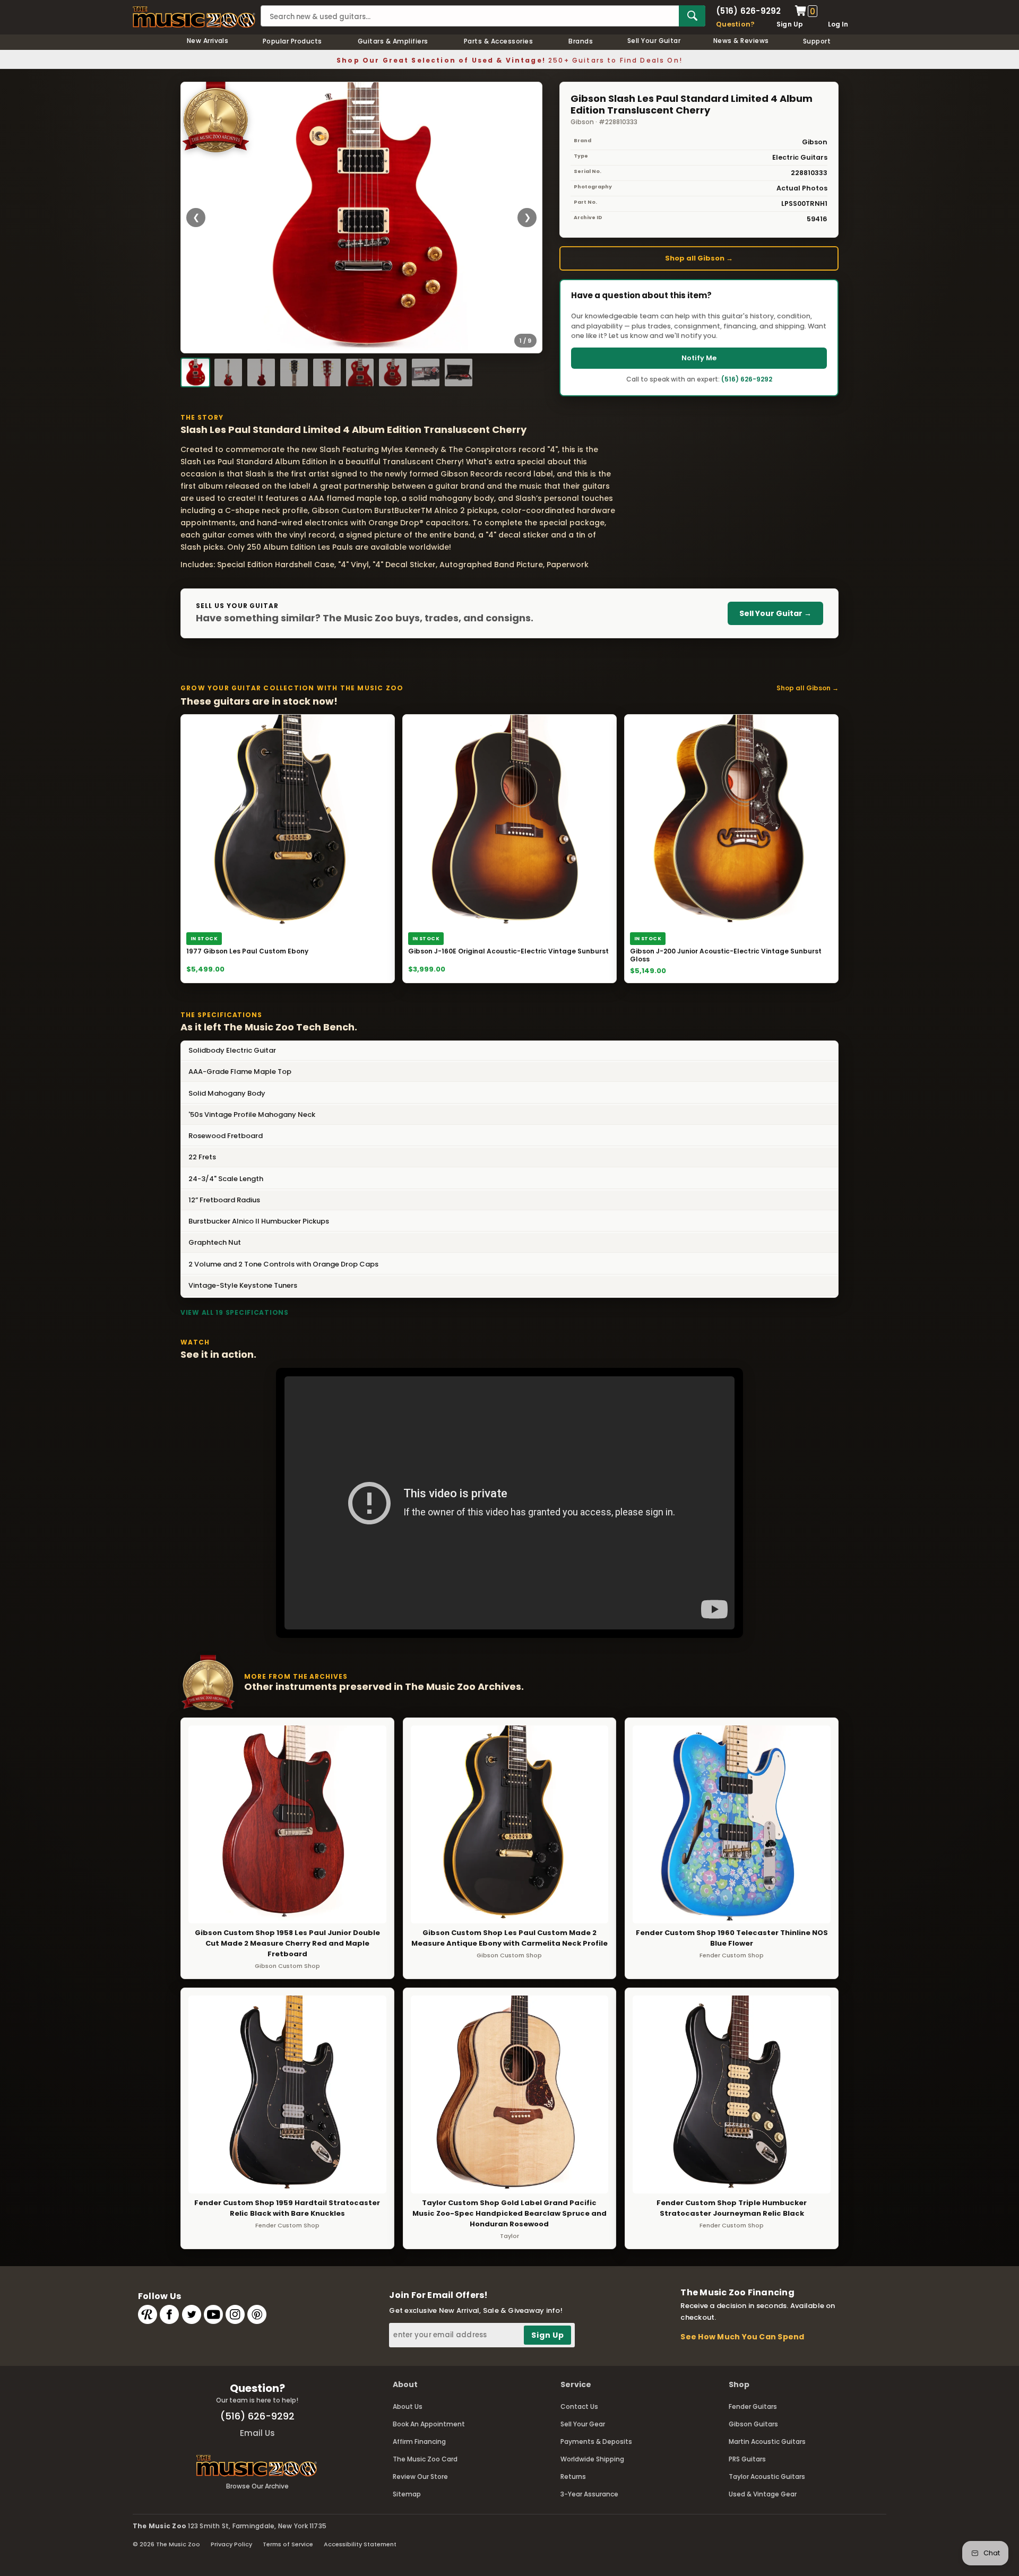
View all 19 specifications (235, 1312)
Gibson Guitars (753, 2424)
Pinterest (257, 2314)
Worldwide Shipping (592, 2459)
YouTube (213, 2314)
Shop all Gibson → (699, 258)
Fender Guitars (753, 2406)
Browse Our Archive (257, 2486)
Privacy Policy (231, 2544)
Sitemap (407, 2494)
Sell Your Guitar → (775, 613)
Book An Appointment (429, 2424)
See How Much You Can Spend (742, 2337)
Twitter (192, 2314)
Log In (838, 24)
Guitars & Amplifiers (393, 41)
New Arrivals (208, 41)
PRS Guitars (747, 2459)
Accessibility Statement (360, 2544)
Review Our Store (420, 2477)
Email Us (257, 2433)
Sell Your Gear (583, 2424)
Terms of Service (288, 2544)
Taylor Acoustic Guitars (767, 2477)
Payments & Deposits (596, 2441)
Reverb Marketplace (148, 2314)
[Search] (692, 16)
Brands (581, 41)
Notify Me (699, 358)
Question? (735, 24)
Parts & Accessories (498, 41)
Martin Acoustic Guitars (767, 2441)
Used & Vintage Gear (763, 2494)
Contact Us (579, 2406)
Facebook (169, 2314)
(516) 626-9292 (748, 11)
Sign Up (790, 24)
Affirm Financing (419, 2441)
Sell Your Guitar (654, 41)
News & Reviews (741, 41)
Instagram (235, 2314)
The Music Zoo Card (425, 2459)
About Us (408, 2406)
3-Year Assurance (589, 2494)
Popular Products (292, 41)
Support (817, 41)
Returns (573, 2477)
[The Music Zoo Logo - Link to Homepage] (194, 17)
